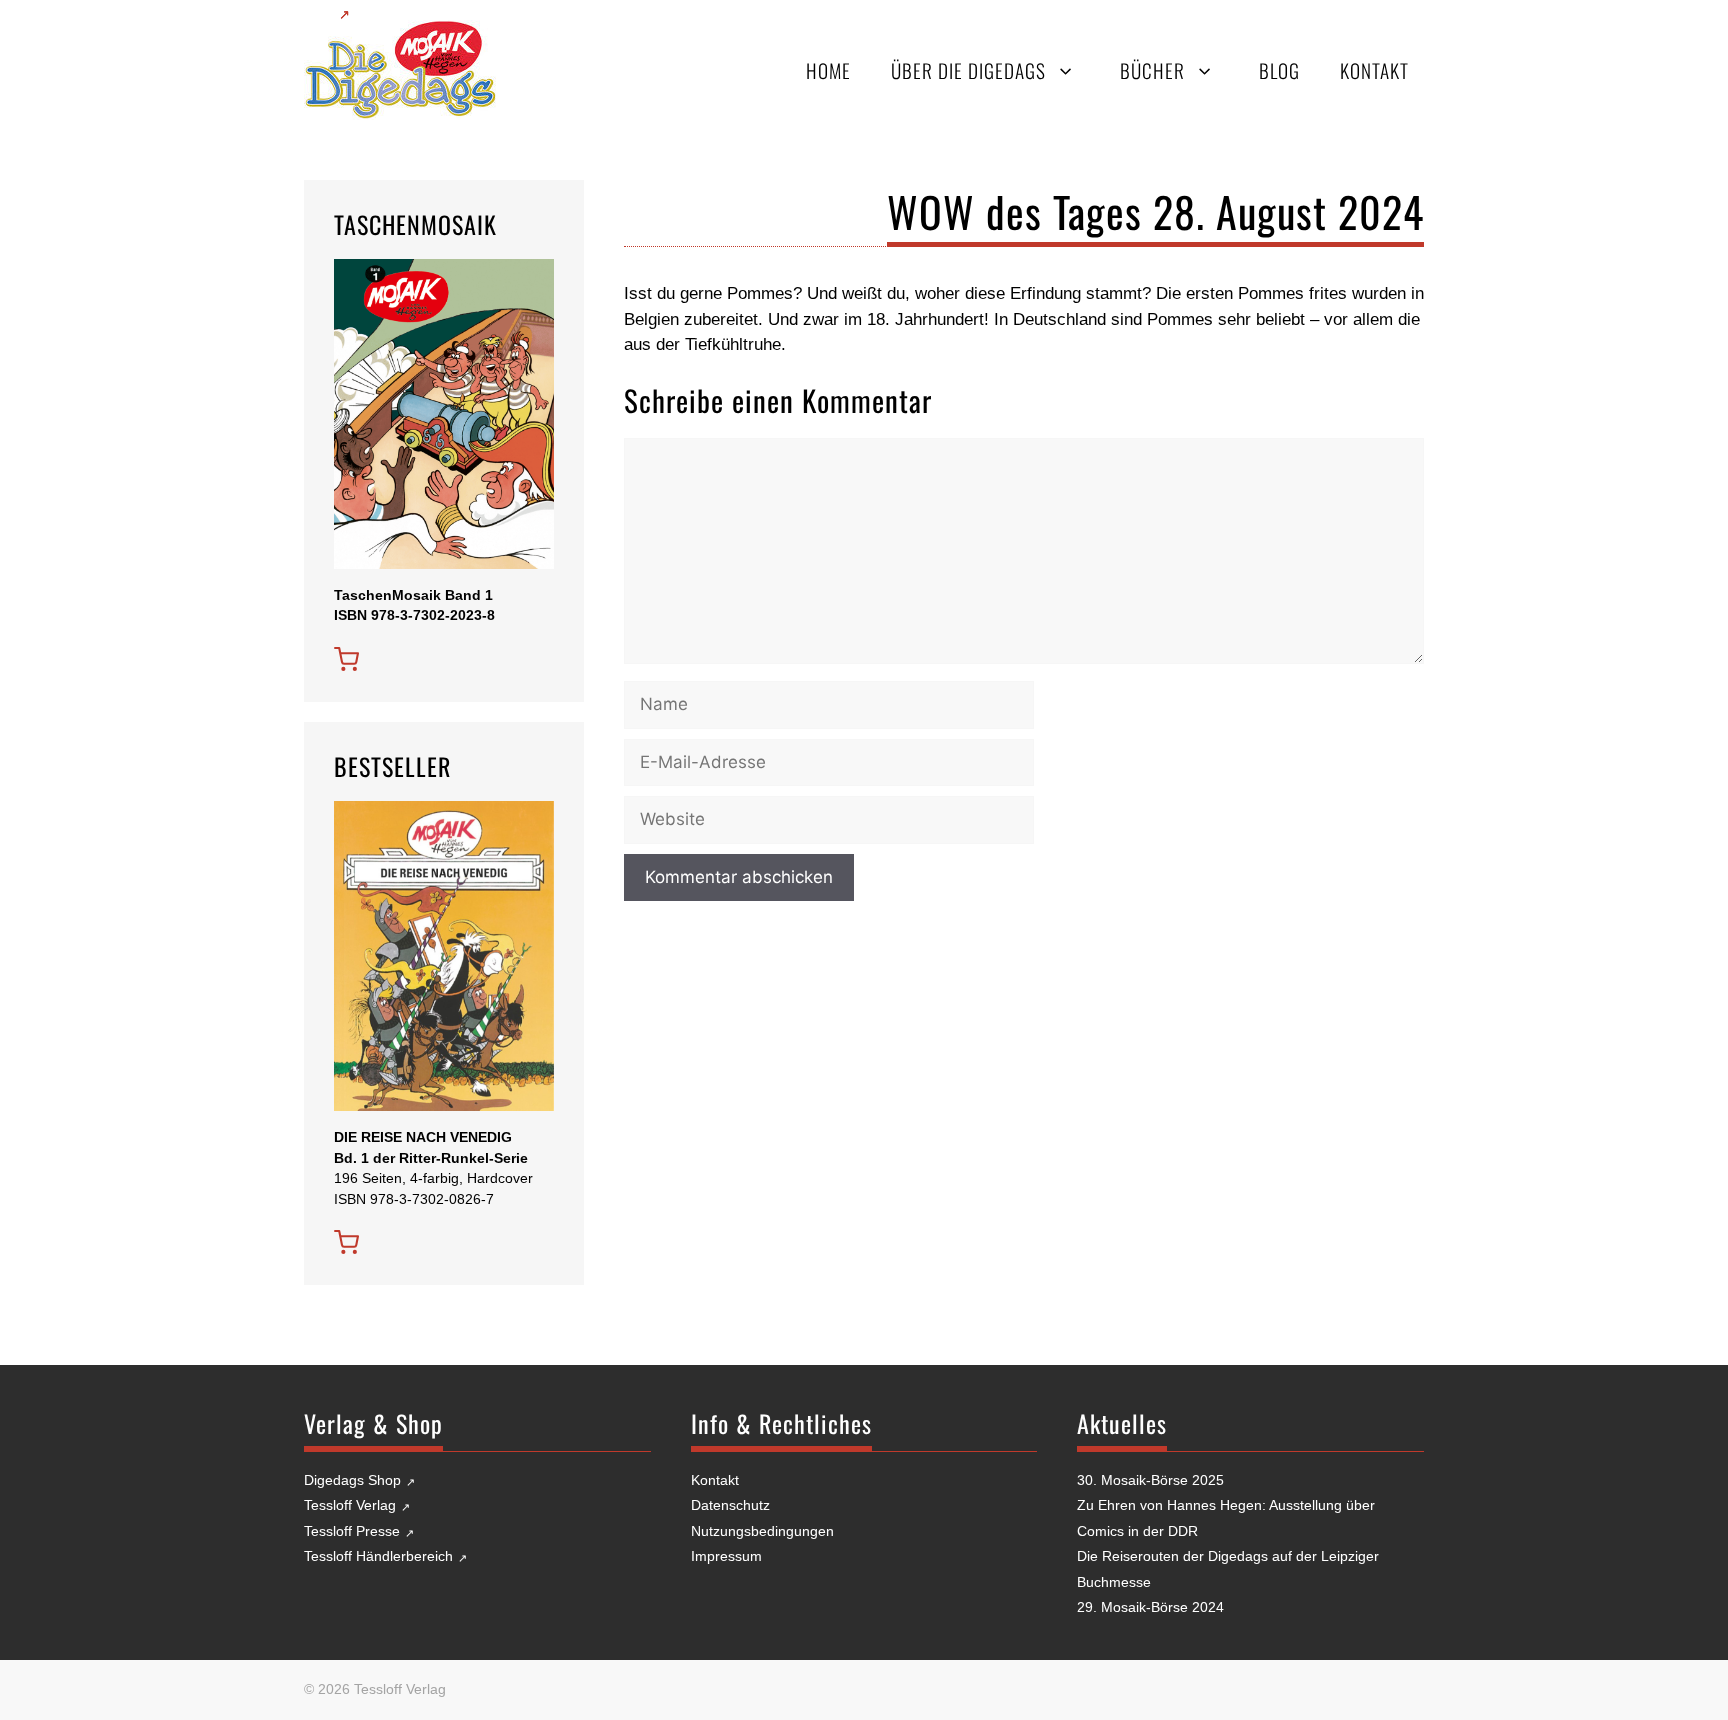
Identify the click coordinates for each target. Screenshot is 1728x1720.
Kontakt (1374, 70)
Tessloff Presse (352, 1531)
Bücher (1152, 70)
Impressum (726, 1556)
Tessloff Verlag (350, 1505)
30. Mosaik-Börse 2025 (1150, 1480)
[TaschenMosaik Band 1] (346, 659)
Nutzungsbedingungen (762, 1531)
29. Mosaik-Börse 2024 (1150, 1607)
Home (828, 70)
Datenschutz (730, 1505)
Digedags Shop (352, 1480)
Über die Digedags (968, 70)
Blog (1279, 70)
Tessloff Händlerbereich (378, 1556)
